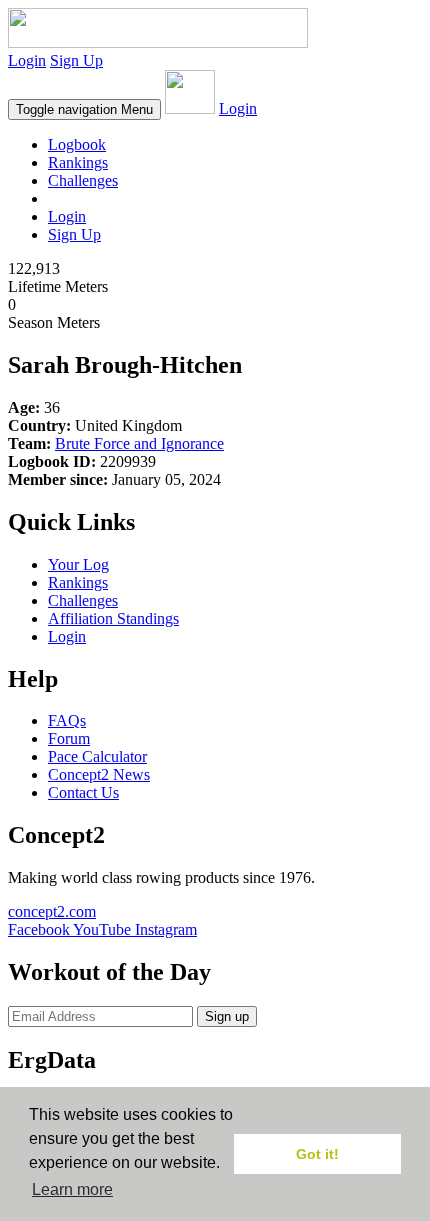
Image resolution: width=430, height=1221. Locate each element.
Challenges (83, 180)
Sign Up (76, 60)
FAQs (67, 720)
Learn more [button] (72, 1189)
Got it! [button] (317, 1154)
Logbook (77, 144)
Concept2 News (99, 774)
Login (27, 60)
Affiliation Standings (113, 618)
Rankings (78, 162)
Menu (84, 109)
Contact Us (83, 792)
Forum (69, 738)
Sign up (227, 1016)
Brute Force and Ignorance (139, 443)
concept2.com (52, 911)
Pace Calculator (97, 756)
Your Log (78, 564)
